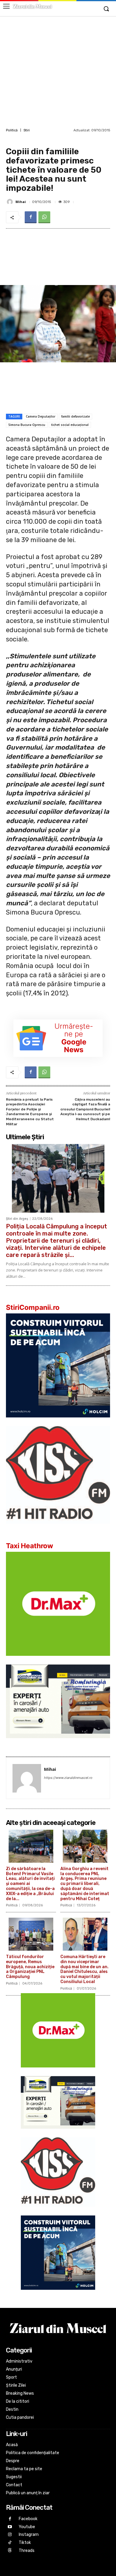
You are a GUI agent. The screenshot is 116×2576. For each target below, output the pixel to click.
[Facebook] (31, 217)
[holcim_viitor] (58, 1422)
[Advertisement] (58, 71)
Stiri (27, 130)
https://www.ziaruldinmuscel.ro (68, 1778)
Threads (27, 2551)
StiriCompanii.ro (33, 1307)
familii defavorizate (76, 416)
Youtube (27, 2527)
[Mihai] (11, 202)
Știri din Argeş (17, 1219)
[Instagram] (10, 2535)
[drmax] (58, 1660)
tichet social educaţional (70, 425)
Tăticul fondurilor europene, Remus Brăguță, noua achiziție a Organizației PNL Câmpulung (30, 1967)
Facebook (28, 2519)
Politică (12, 130)
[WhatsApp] (44, 217)
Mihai (21, 202)
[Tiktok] (10, 2543)
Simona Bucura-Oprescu (27, 425)
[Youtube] (10, 2527)
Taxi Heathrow (30, 1546)
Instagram (29, 2535)
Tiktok (25, 2543)
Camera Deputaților (41, 416)
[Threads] (10, 2551)
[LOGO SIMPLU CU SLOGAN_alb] (58, 1528)
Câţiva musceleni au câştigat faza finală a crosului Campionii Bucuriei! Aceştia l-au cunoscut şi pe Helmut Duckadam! (85, 1109)
